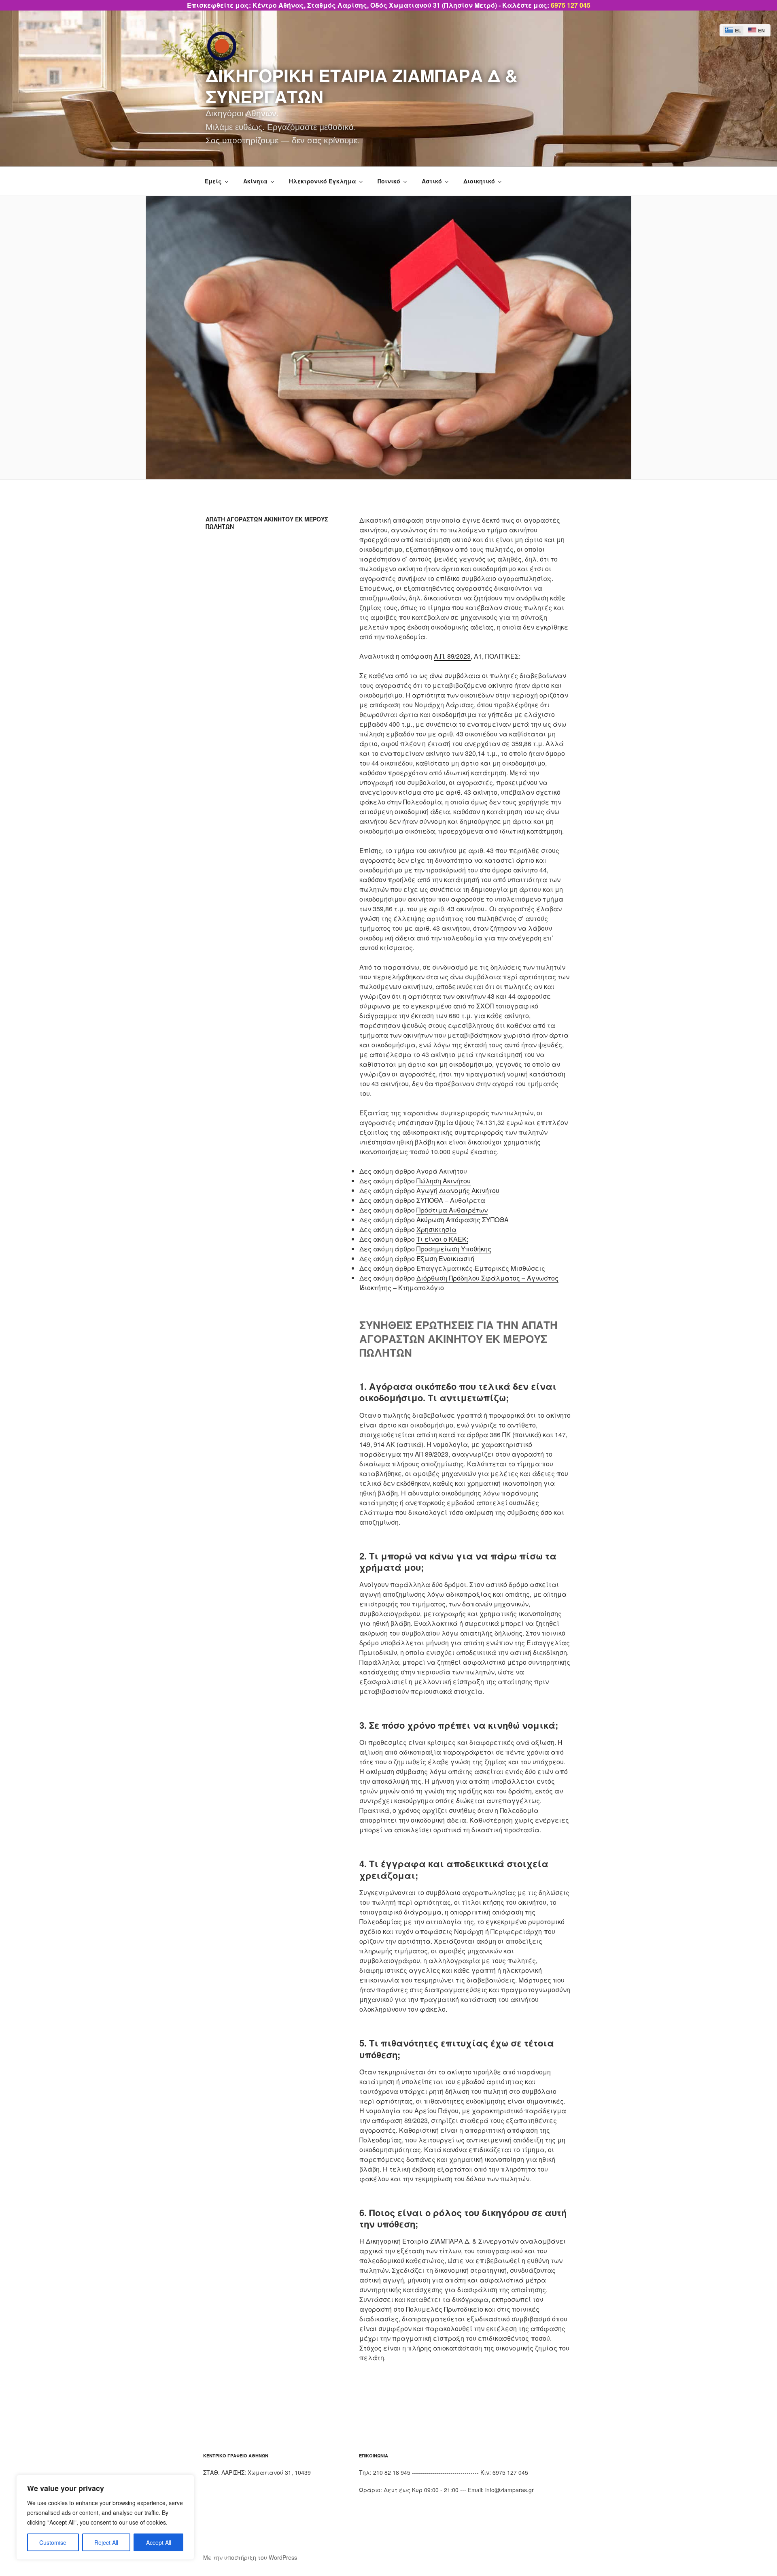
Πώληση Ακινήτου (444, 1181)
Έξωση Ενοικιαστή (445, 1258)
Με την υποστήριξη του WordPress (250, 2557)
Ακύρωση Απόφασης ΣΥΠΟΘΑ (463, 1220)
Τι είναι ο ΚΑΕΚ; (442, 1239)
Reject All (106, 2542)
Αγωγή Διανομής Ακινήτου (458, 1190)
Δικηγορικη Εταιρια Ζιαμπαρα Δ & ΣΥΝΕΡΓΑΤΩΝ (362, 86)
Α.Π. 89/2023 (452, 656)
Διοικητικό (479, 181)
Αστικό (432, 181)
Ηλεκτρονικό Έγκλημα (323, 181)
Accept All (159, 2542)
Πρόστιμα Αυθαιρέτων (452, 1210)
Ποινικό (389, 181)
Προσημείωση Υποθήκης (454, 1249)
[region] (105, 2517)
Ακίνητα (255, 181)
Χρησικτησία (436, 1229)
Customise (53, 2542)
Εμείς (213, 181)
